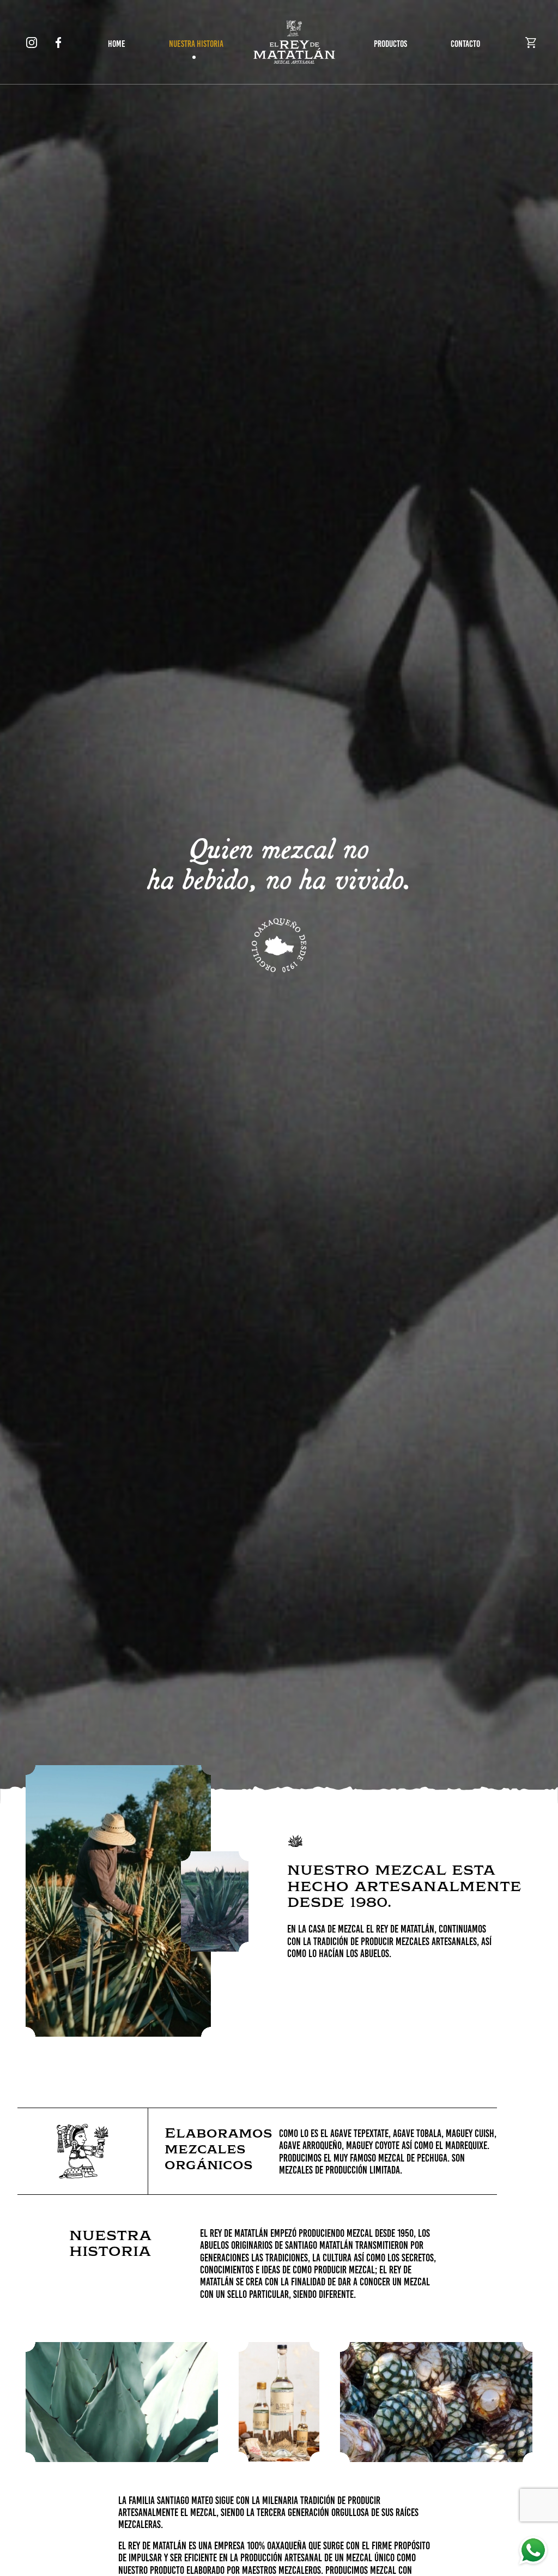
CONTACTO (465, 44)
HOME (117, 44)
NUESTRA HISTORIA (196, 44)
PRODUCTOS (390, 44)
